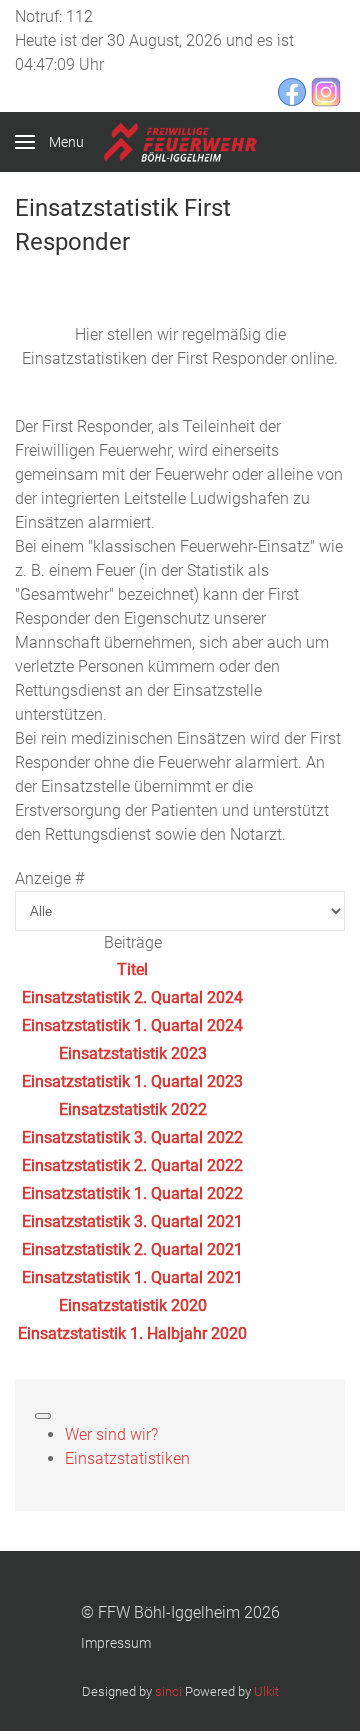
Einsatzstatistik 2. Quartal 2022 (132, 1165)
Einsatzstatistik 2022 (133, 1109)
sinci (168, 1691)
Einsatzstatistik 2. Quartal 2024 (132, 997)
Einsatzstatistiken (127, 1458)
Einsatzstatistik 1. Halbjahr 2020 (132, 1333)
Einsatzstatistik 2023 (133, 1053)
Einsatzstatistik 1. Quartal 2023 (132, 1081)
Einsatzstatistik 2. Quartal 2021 (132, 1249)
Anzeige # (49, 878)
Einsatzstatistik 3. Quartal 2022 (132, 1137)
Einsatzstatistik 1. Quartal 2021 (132, 1277)
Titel (132, 969)
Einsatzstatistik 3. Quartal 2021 (132, 1221)
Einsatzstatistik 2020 (133, 1305)
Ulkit (266, 1691)
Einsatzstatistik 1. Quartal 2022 (132, 1193)
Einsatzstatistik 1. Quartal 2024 (132, 1025)
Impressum (116, 1643)
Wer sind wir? (111, 1434)
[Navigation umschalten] (43, 1416)
